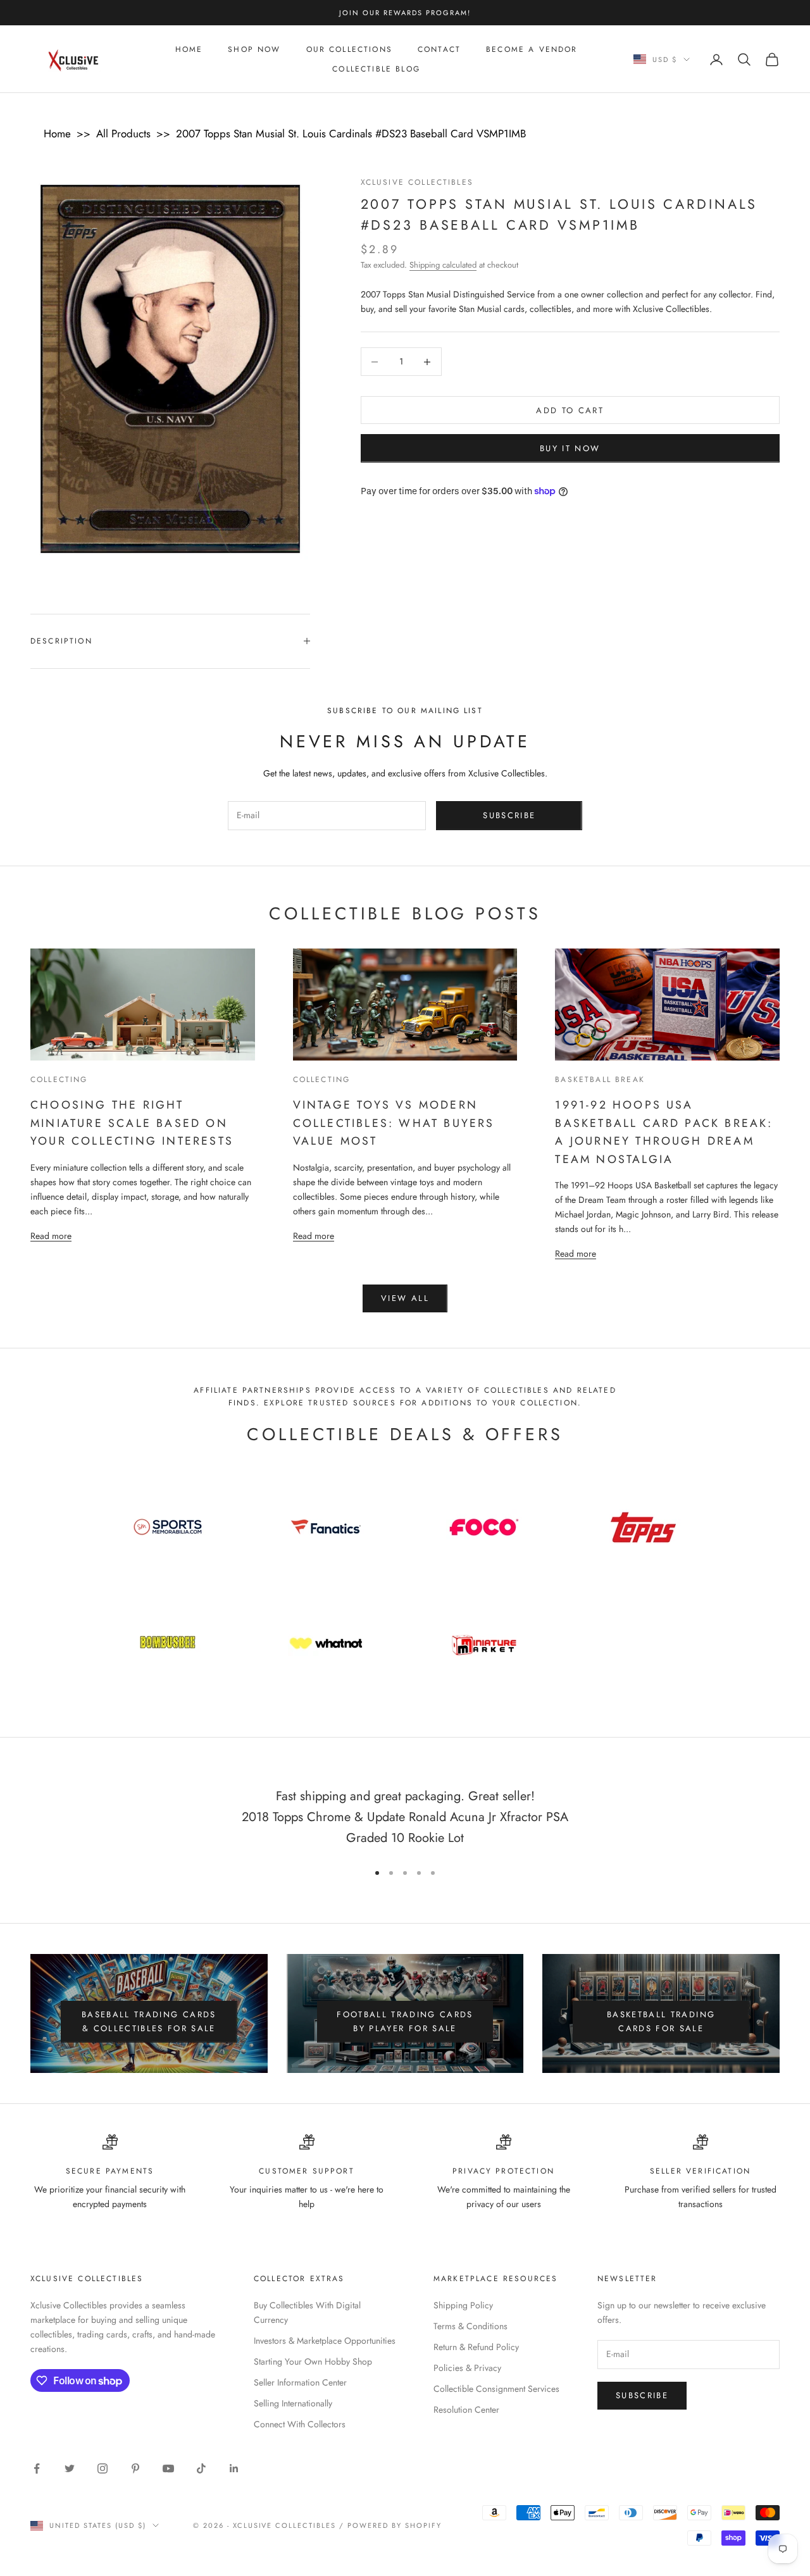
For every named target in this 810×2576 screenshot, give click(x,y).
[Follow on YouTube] (168, 2468)
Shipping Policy (463, 2305)
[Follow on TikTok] (201, 2468)
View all (405, 1298)
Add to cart (570, 410)
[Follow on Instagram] (103, 2468)
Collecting (59, 1080)
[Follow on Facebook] (37, 2468)
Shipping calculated (443, 265)
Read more (51, 1235)
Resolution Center (466, 2410)
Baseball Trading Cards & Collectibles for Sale (149, 2021)
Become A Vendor (532, 49)
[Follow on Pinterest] (135, 2468)
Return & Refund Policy (476, 2347)
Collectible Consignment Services (496, 2389)
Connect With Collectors (300, 2424)
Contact (439, 49)
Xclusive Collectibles (417, 182)
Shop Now (254, 49)
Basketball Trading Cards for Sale (661, 2021)
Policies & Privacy (467, 2368)
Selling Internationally (293, 2403)
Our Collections (349, 49)
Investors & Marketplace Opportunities (325, 2341)
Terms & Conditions (470, 2326)
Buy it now (570, 448)
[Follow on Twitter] (70, 2468)
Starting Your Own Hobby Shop (313, 2361)
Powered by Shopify (395, 2525)
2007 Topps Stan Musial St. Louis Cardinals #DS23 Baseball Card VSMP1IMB (351, 134)
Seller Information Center (300, 2382)
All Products (123, 134)
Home (189, 49)
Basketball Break (600, 1080)
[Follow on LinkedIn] (234, 2468)
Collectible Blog (376, 69)
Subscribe (509, 815)
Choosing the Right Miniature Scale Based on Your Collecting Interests (132, 1123)
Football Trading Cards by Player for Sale (405, 2021)
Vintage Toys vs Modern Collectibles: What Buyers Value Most (394, 1123)
